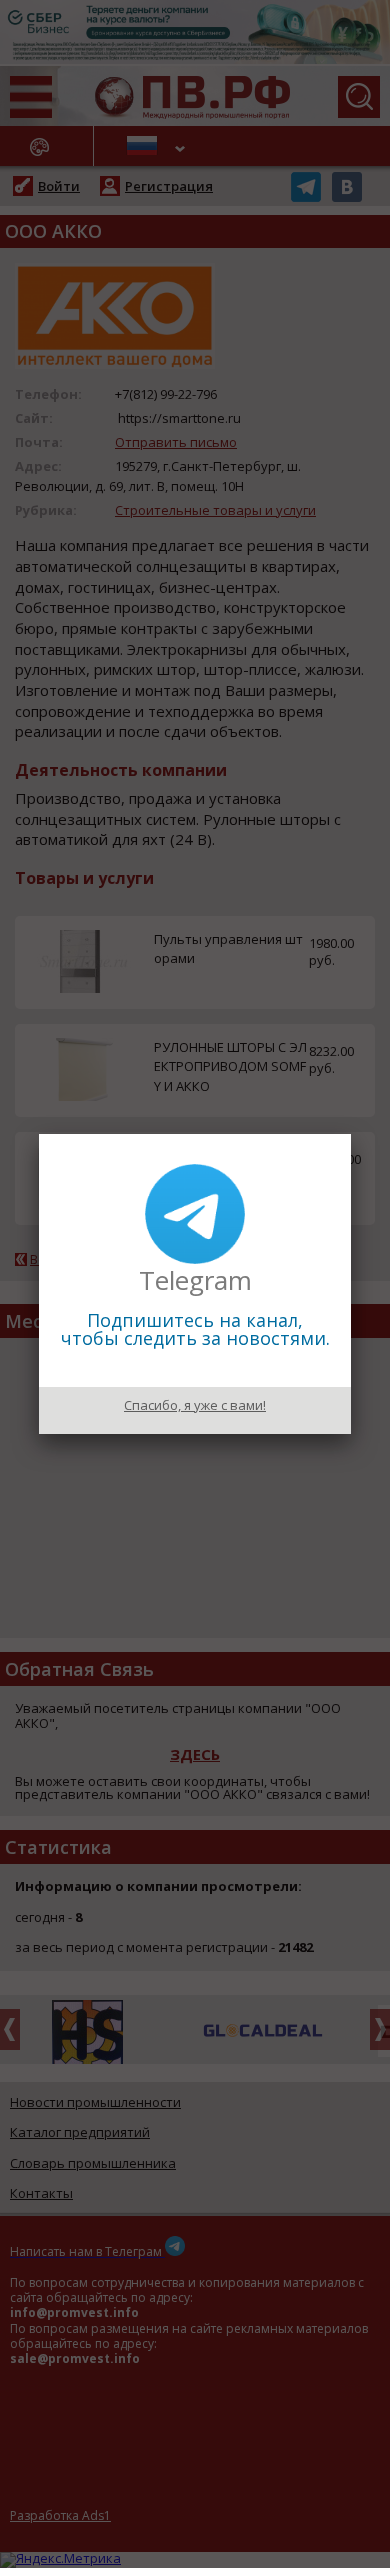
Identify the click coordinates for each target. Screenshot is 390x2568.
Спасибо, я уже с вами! (195, 1405)
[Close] (351, 1134)
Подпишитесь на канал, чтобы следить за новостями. (195, 1329)
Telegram (195, 1280)
